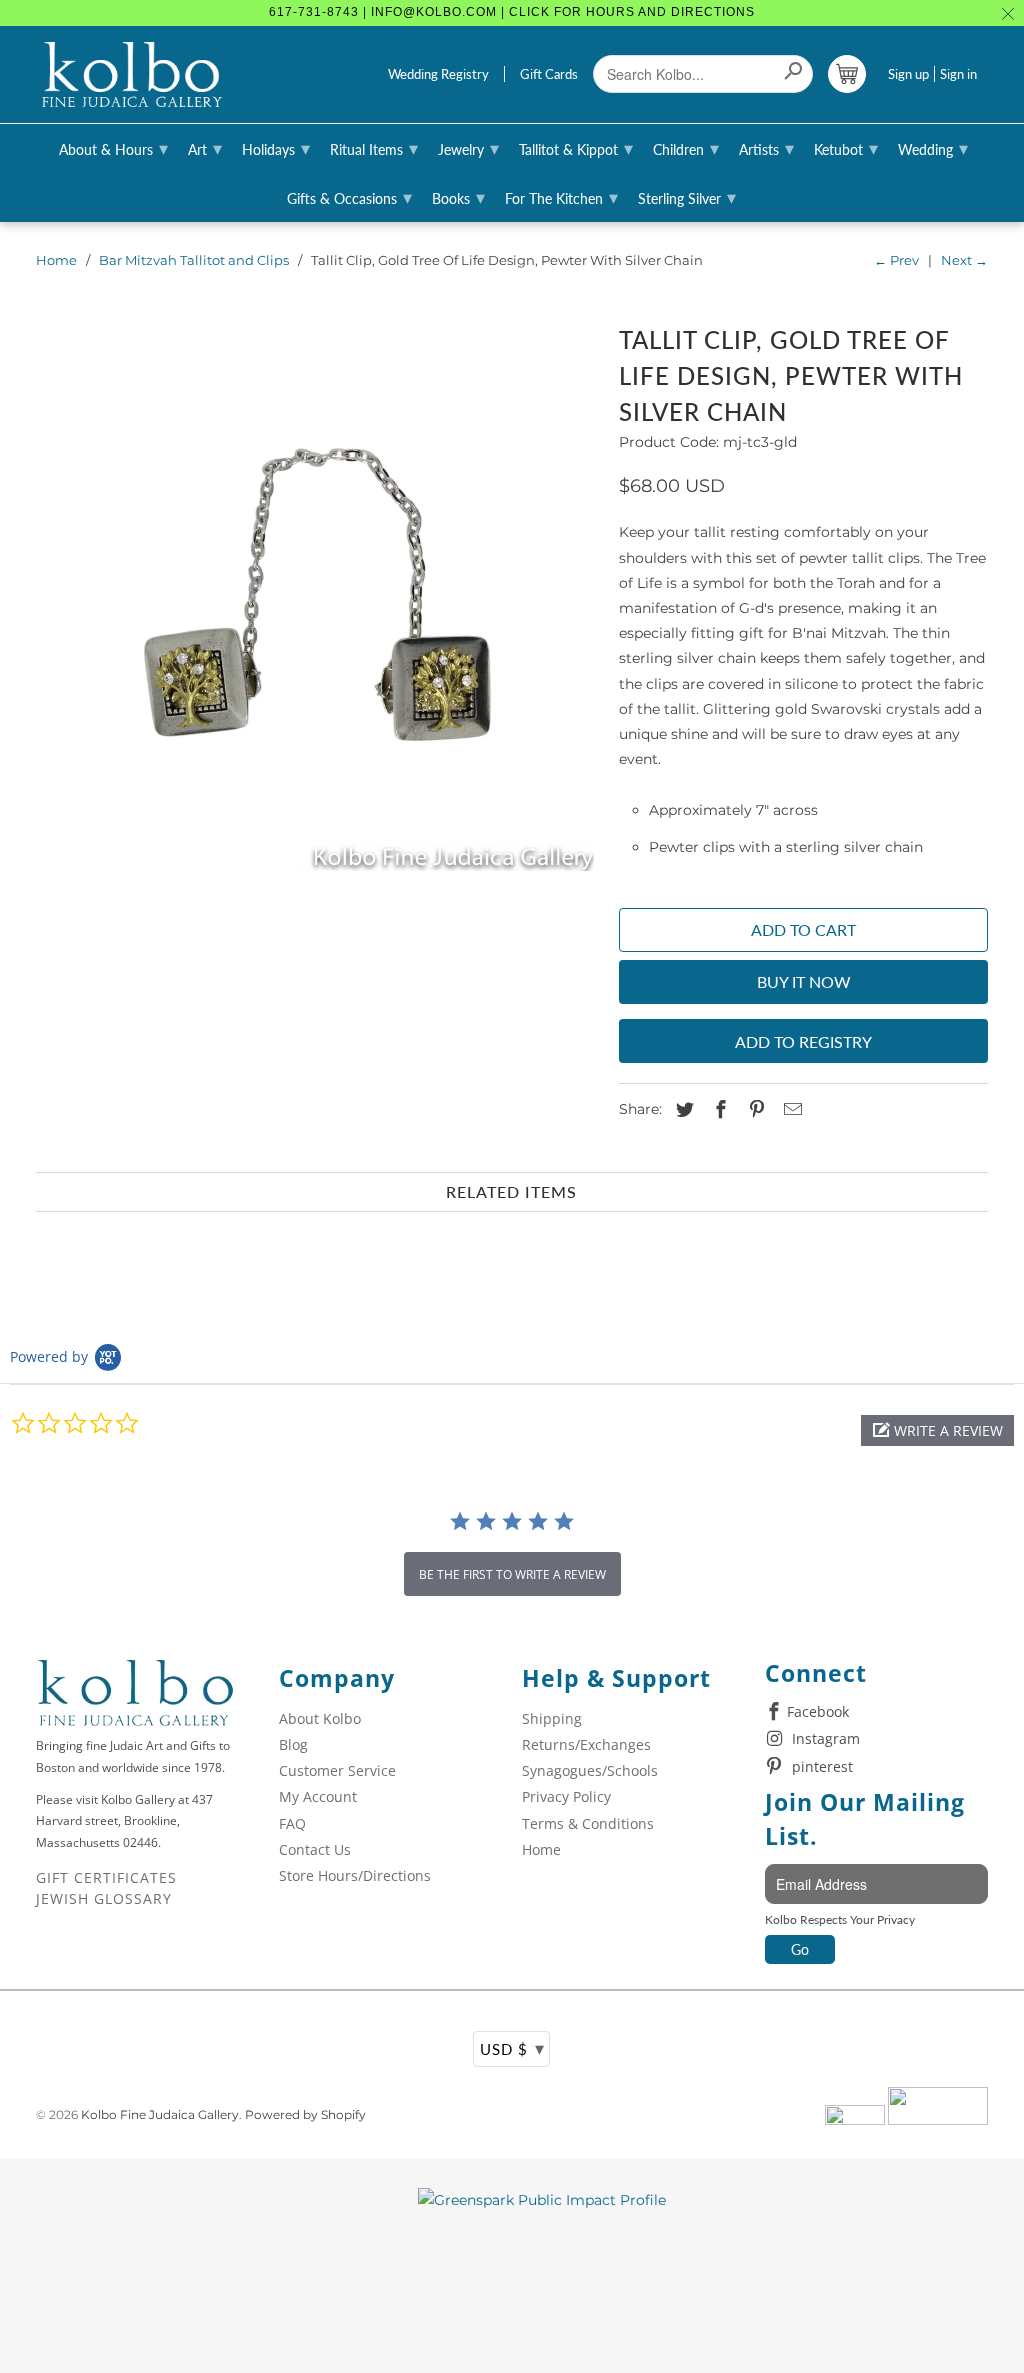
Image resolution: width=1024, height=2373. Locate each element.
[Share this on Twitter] (682, 1110)
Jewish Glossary (104, 1898)
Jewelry (468, 148)
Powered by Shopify (305, 2114)
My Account (318, 1796)
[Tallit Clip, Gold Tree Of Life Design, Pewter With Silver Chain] (318, 595)
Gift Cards (549, 74)
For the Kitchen (561, 197)
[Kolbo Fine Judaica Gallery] (132, 75)
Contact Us (315, 1849)
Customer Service (337, 1770)
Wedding (933, 148)
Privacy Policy (566, 1796)
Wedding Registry (438, 74)
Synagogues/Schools (590, 1770)
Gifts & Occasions (349, 197)
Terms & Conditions (588, 1823)
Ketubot (846, 148)
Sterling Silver (687, 197)
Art (205, 148)
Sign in (958, 74)
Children (686, 148)
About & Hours (113, 148)
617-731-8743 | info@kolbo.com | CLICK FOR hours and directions (512, 12)
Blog (293, 1744)
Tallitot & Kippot (576, 148)
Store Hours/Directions (355, 1875)
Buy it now (804, 981)
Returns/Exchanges (586, 1744)
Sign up (908, 74)
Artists (766, 148)
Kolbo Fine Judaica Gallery (160, 2114)
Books (458, 197)
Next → (964, 260)
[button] (937, 1430)
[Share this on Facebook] (718, 1110)
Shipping (552, 1718)
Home (56, 260)
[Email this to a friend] (790, 1110)
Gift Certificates (106, 1877)
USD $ (512, 2048)
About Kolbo (320, 1718)
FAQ (292, 1823)
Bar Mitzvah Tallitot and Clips (194, 260)
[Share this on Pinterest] (754, 1110)
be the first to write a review (512, 1574)
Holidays (276, 148)
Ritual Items (374, 148)
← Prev (896, 260)
